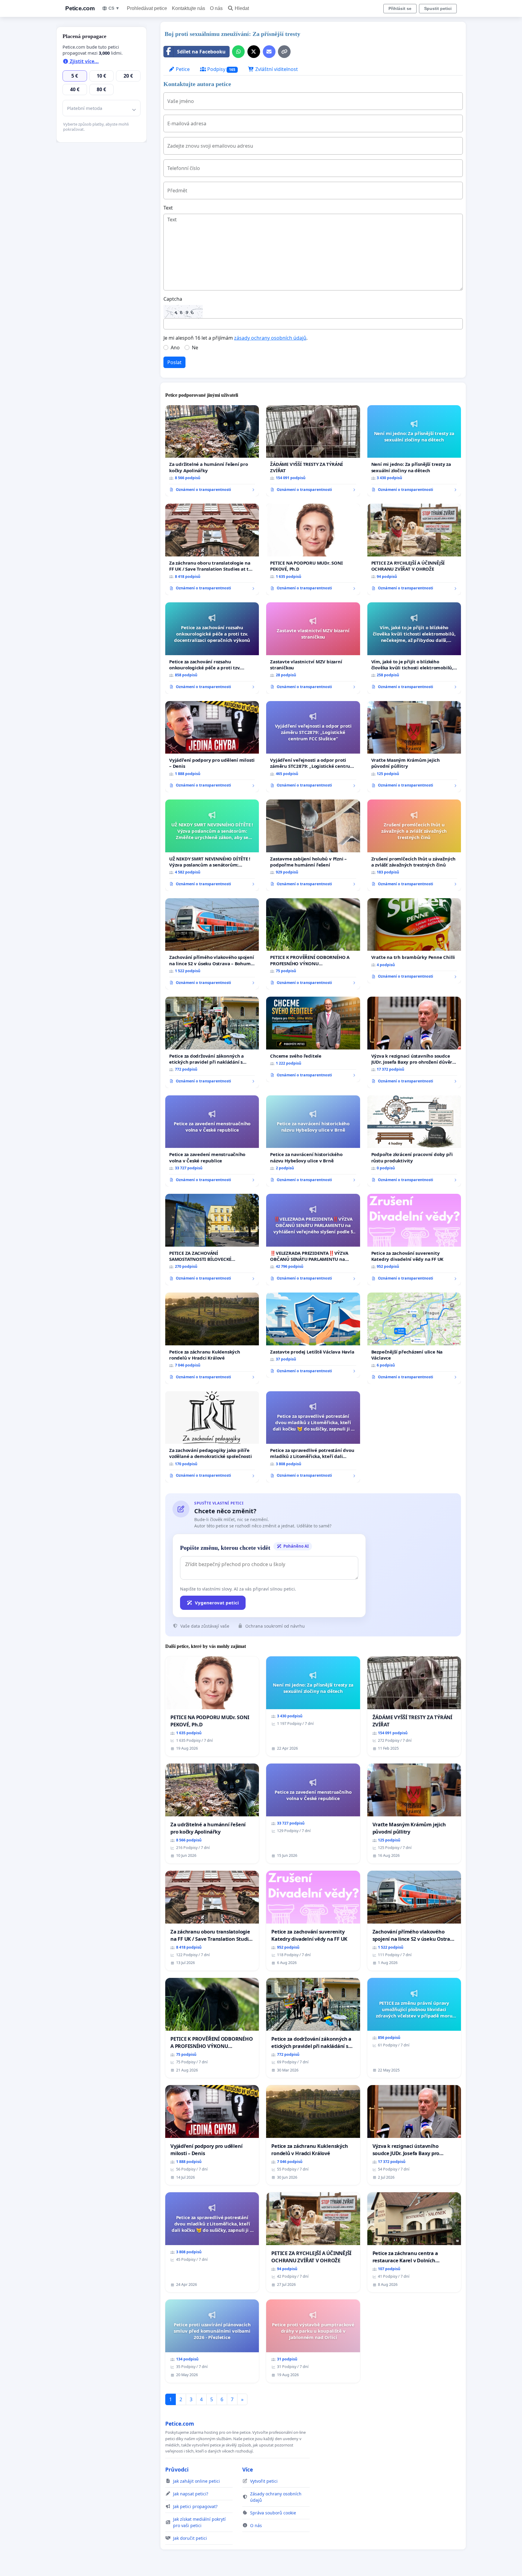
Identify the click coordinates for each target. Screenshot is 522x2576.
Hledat (242, 8)
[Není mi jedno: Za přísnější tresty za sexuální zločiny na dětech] (414, 451)
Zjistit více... (84, 61)
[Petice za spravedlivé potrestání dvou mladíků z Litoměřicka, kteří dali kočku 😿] (313, 1437)
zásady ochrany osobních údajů (270, 338)
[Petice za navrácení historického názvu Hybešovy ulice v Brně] (313, 1141)
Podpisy (221, 69)
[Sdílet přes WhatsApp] (238, 52)
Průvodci (177, 2469)
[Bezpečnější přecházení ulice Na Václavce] (414, 1338)
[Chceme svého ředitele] (313, 1039)
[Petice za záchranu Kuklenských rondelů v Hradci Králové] (212, 1338)
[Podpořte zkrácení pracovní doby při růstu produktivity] (414, 1141)
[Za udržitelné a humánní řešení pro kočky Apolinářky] (212, 451)
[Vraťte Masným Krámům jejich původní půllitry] (414, 747)
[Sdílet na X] (254, 52)
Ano (175, 348)
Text (168, 208)
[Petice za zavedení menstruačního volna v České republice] (212, 1141)
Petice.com (80, 8)
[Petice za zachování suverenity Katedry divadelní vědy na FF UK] (414, 1240)
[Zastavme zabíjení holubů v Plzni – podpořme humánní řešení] (313, 845)
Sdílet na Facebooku (201, 52)
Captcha (173, 299)
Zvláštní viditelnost (276, 69)
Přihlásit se (400, 8)
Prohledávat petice (147, 8)
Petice (182, 69)
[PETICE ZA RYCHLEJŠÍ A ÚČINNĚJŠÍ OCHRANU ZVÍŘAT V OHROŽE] (414, 549)
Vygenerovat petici (217, 1603)
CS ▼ (114, 8)
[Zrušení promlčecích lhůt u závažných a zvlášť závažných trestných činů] (414, 845)
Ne (195, 348)
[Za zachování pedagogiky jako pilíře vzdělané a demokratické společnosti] (212, 1437)
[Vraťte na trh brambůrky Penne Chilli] (414, 941)
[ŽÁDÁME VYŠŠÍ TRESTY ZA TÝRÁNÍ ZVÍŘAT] (313, 451)
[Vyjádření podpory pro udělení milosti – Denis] (212, 747)
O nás (216, 8)
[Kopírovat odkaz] (284, 52)
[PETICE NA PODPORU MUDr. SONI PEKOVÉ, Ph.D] (313, 549)
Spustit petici (438, 8)
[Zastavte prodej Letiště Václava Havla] (313, 1335)
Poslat (174, 362)
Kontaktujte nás (188, 8)
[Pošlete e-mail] (269, 52)
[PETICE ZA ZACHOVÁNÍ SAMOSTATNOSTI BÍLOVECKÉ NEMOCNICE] (212, 1240)
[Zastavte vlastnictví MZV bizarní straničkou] (313, 648)
